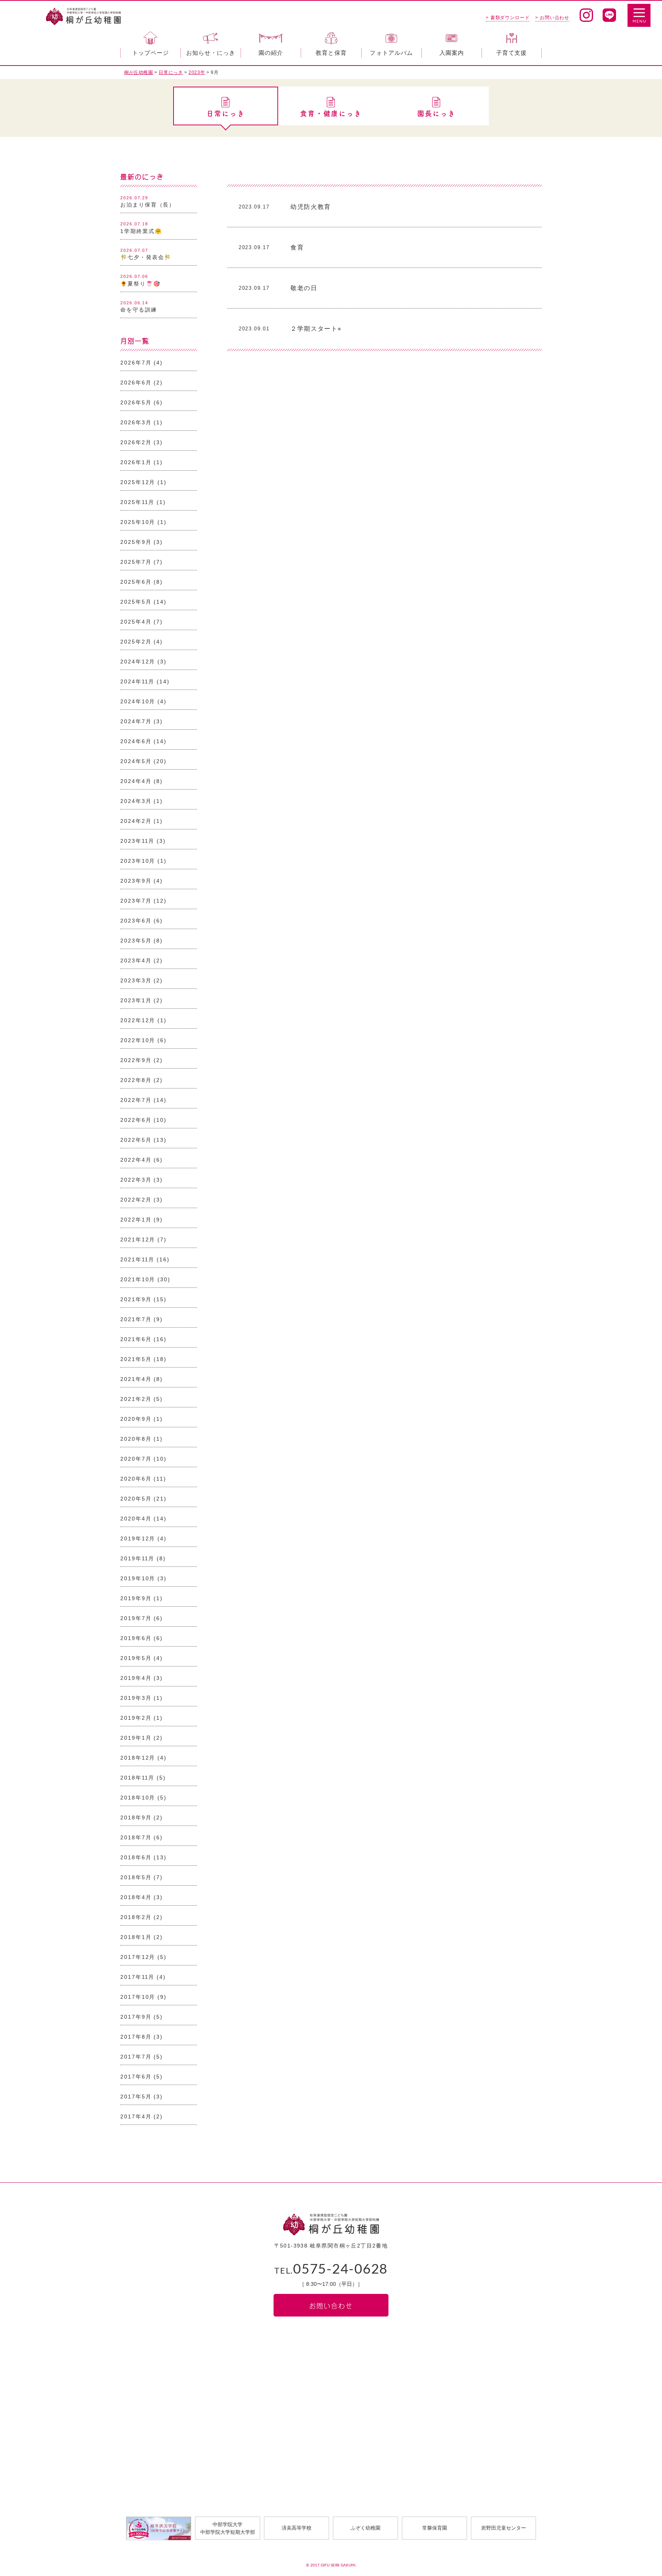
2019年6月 (136, 1638)
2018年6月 (136, 1857)
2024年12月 (138, 662)
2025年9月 (136, 542)
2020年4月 (136, 1519)
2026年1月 (136, 462)
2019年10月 (138, 1578)
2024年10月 (138, 701)
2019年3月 (136, 1698)
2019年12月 (138, 1538)
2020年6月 (136, 1479)
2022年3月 (136, 1180)
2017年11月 (137, 1977)
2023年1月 (136, 1000)
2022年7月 (136, 1100)
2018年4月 (136, 1897)
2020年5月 (136, 1499)
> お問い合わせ (552, 18)
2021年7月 (136, 1319)
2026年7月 (136, 363)
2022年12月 (138, 1020)
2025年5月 (136, 602)
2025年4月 (136, 622)
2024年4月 (136, 781)
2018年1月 (136, 1937)
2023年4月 (136, 960)
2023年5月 (136, 941)
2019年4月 (136, 1678)
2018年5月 (136, 1877)
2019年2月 (136, 1718)
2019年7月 (136, 1618)
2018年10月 (138, 1798)
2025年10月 (138, 522)
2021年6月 (136, 1339)
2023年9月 (136, 881)
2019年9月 (136, 1598)
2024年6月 (136, 741)
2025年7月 (136, 562)
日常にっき (226, 113)
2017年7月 (136, 2057)
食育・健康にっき (331, 113)
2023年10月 (138, 861)
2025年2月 (136, 642)
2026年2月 (136, 442)
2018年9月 (136, 1817)
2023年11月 (137, 841)
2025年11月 (137, 502)
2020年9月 (136, 1419)
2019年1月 (136, 1738)
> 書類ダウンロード (508, 18)
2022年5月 (136, 1140)
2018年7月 (136, 1837)
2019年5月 (136, 1658)
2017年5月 (136, 2097)
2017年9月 (136, 2017)
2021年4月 (136, 1379)
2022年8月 (136, 1080)
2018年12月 (138, 1758)
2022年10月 (138, 1040)
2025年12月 (138, 482)
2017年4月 (136, 2116)
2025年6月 (136, 582)
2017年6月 (136, 2077)
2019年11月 (137, 1558)
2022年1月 (136, 1220)
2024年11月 (137, 681)
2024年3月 (136, 801)
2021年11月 (137, 1259)
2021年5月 (136, 1359)
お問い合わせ (331, 2305)
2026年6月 (136, 383)
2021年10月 (138, 1279)
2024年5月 (136, 761)
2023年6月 (136, 921)
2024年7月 (136, 721)
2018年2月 (136, 1917)
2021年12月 (138, 1240)
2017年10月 (138, 1997)
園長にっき (437, 113)
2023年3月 (136, 980)
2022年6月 (136, 1120)
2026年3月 (136, 422)
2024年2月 (136, 821)
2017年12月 (138, 1957)
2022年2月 (136, 1200)
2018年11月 (137, 1778)
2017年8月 (136, 2037)
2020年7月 (136, 1459)
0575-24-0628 (331, 2270)
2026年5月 (136, 402)
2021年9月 (136, 1299)
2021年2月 (136, 1399)
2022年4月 (136, 1160)
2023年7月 (136, 901)
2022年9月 (136, 1060)
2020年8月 (136, 1439)
